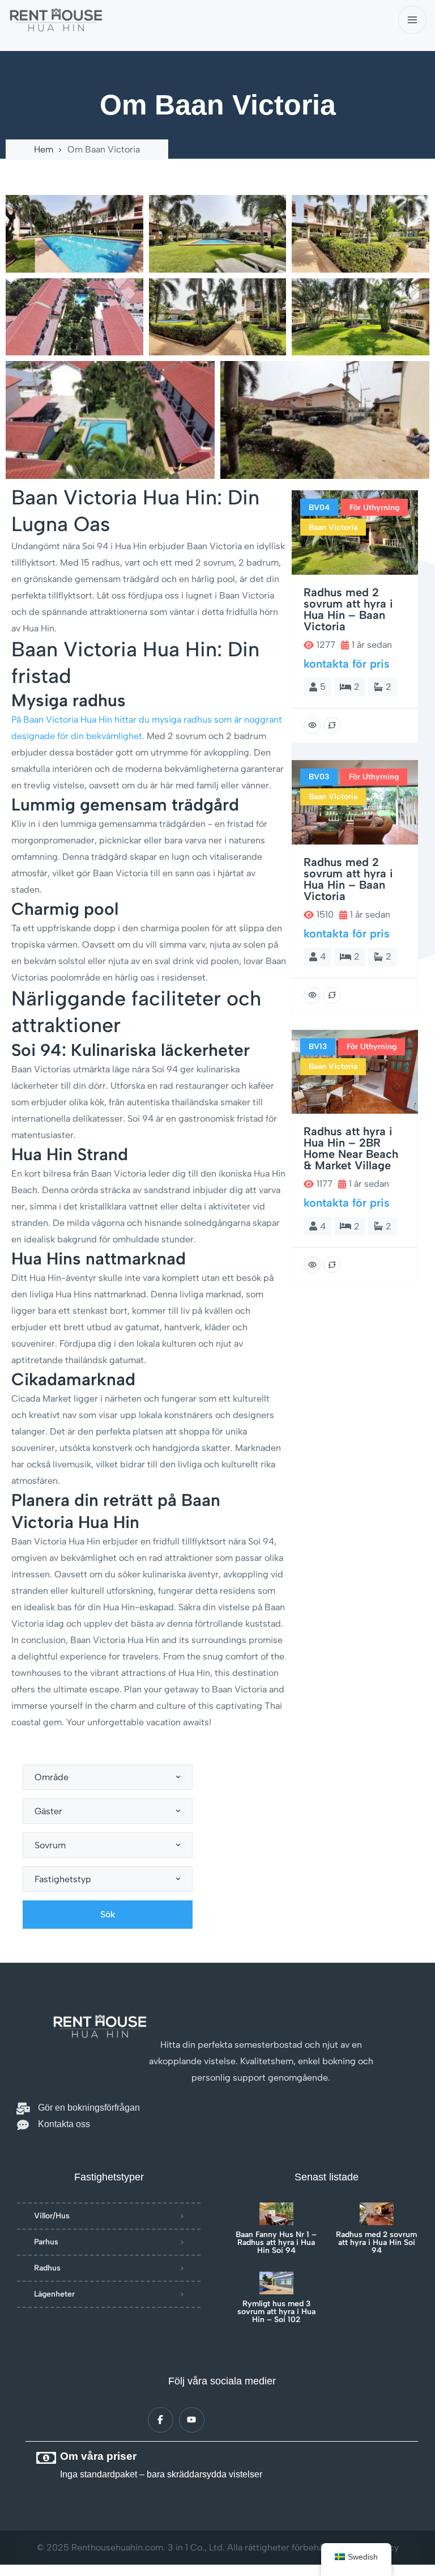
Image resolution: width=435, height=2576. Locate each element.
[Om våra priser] (46, 2458)
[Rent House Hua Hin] (56, 20)
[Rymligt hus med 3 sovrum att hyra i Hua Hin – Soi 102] (276, 2283)
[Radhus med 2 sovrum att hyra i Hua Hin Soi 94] (377, 2214)
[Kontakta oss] (23, 2125)
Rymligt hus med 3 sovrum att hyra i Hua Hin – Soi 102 (276, 2312)
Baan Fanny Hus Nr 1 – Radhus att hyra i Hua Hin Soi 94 (276, 2243)
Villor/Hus (52, 2216)
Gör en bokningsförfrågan (89, 2108)
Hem (44, 150)
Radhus (47, 2268)
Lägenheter (54, 2294)
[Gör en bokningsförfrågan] (23, 2109)
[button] (217, 180)
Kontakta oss (64, 2124)
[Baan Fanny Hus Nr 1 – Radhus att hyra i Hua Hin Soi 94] (276, 2214)
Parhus (46, 2242)
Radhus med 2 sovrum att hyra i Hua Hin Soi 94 (376, 2243)
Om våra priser (98, 2456)
